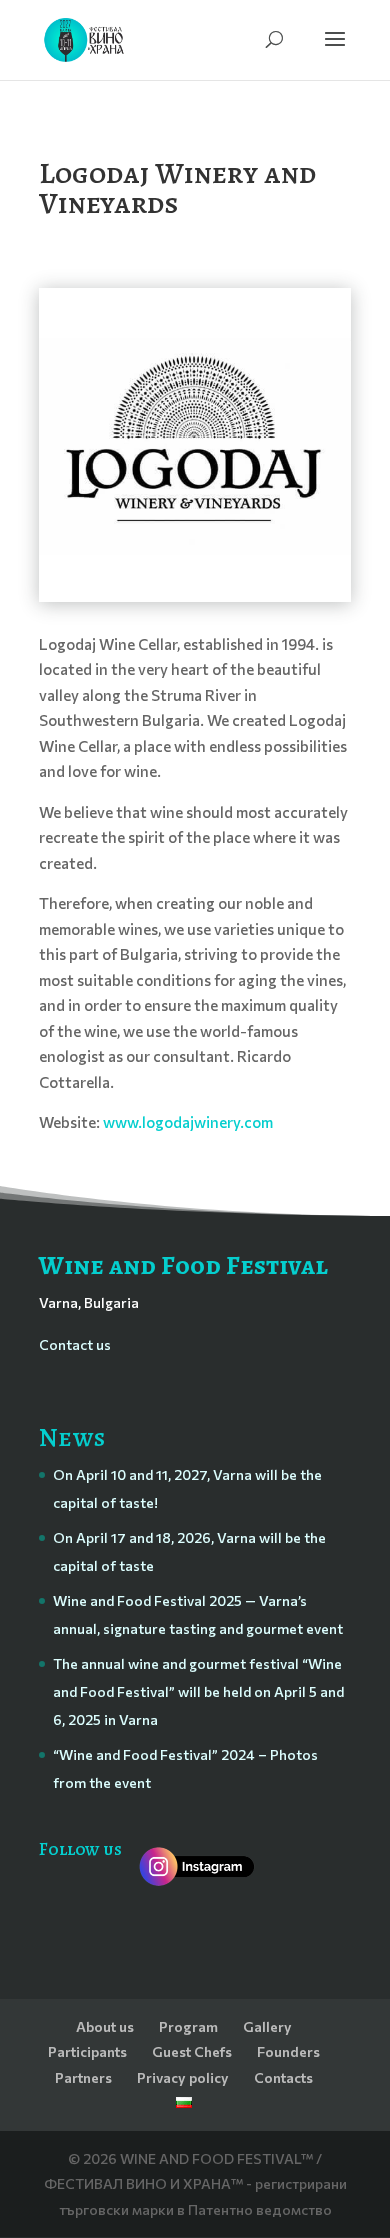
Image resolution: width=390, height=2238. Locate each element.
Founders (288, 2051)
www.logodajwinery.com (188, 1122)
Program (188, 2026)
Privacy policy (183, 2077)
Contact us (75, 1344)
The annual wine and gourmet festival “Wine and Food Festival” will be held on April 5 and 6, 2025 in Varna (198, 1691)
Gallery (267, 2026)
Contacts (283, 2077)
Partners (83, 2077)
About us (105, 2026)
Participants (87, 2051)
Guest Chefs (192, 2051)
